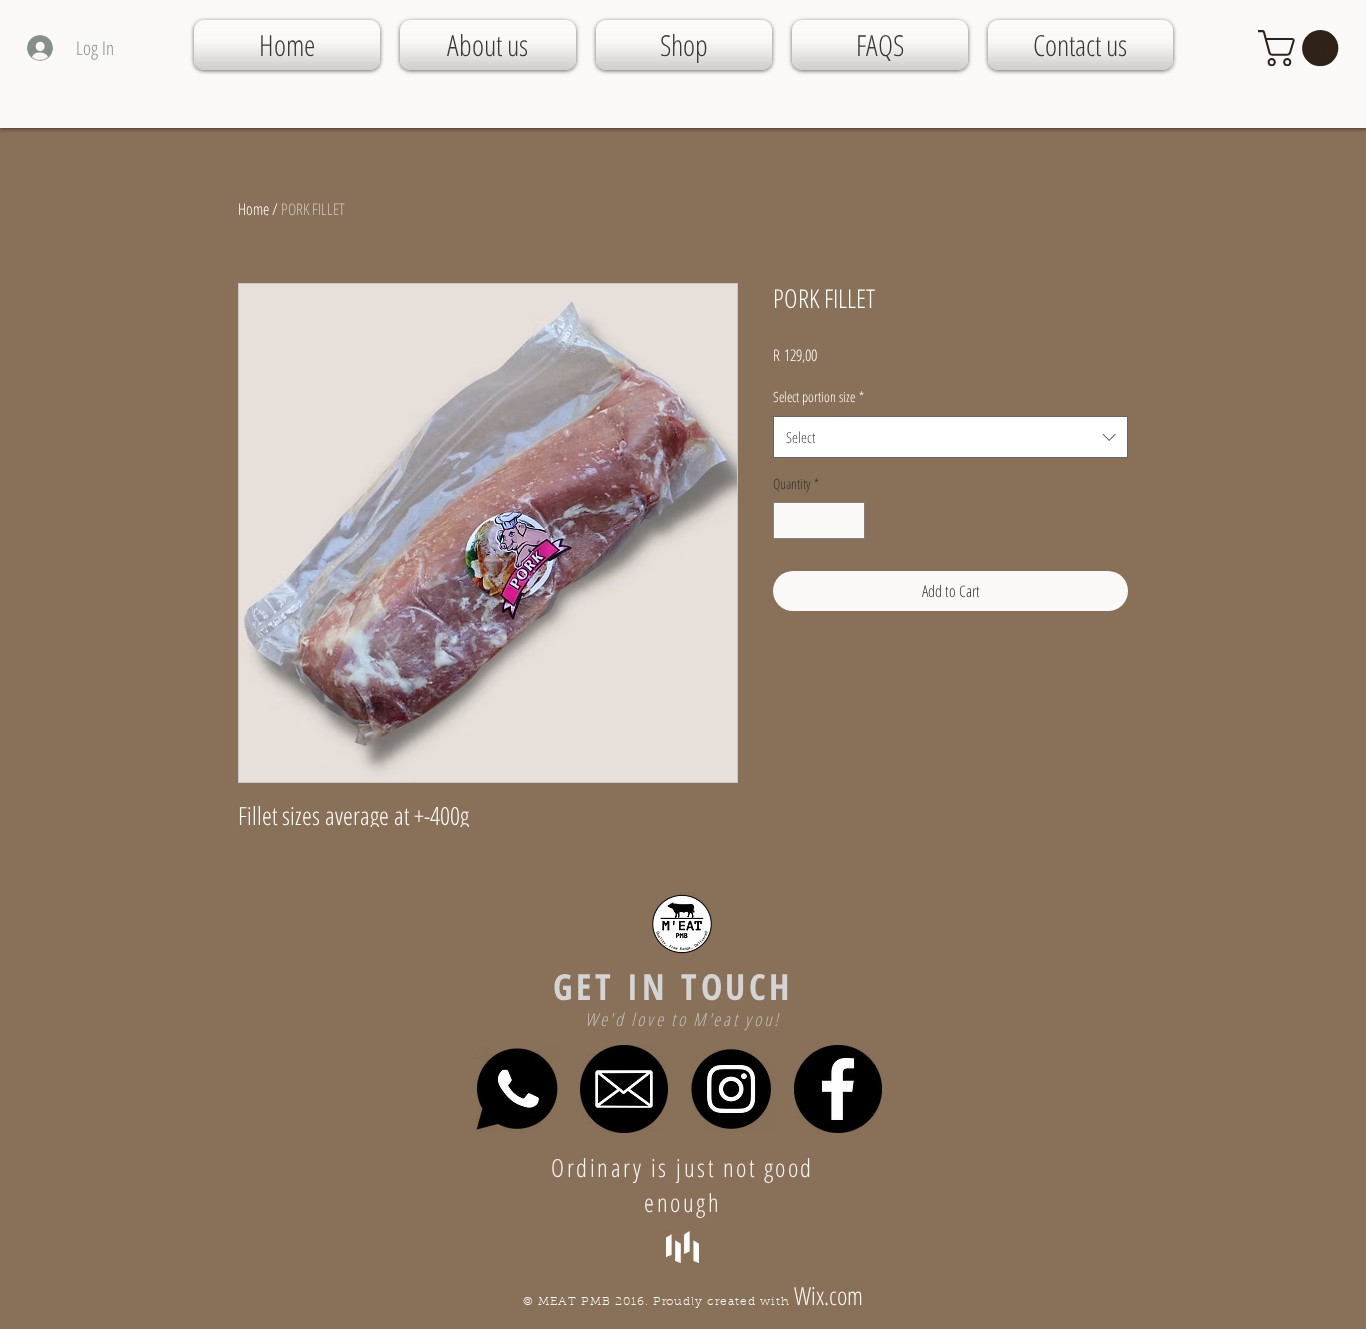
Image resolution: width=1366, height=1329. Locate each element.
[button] (1302, 48)
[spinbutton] (819, 520)
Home (253, 209)
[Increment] (849, 520)
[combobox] (950, 437)
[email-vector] (624, 1089)
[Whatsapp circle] (517, 1089)
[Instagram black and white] (731, 1089)
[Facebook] (838, 1089)
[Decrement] (788, 520)
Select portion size (818, 396)
